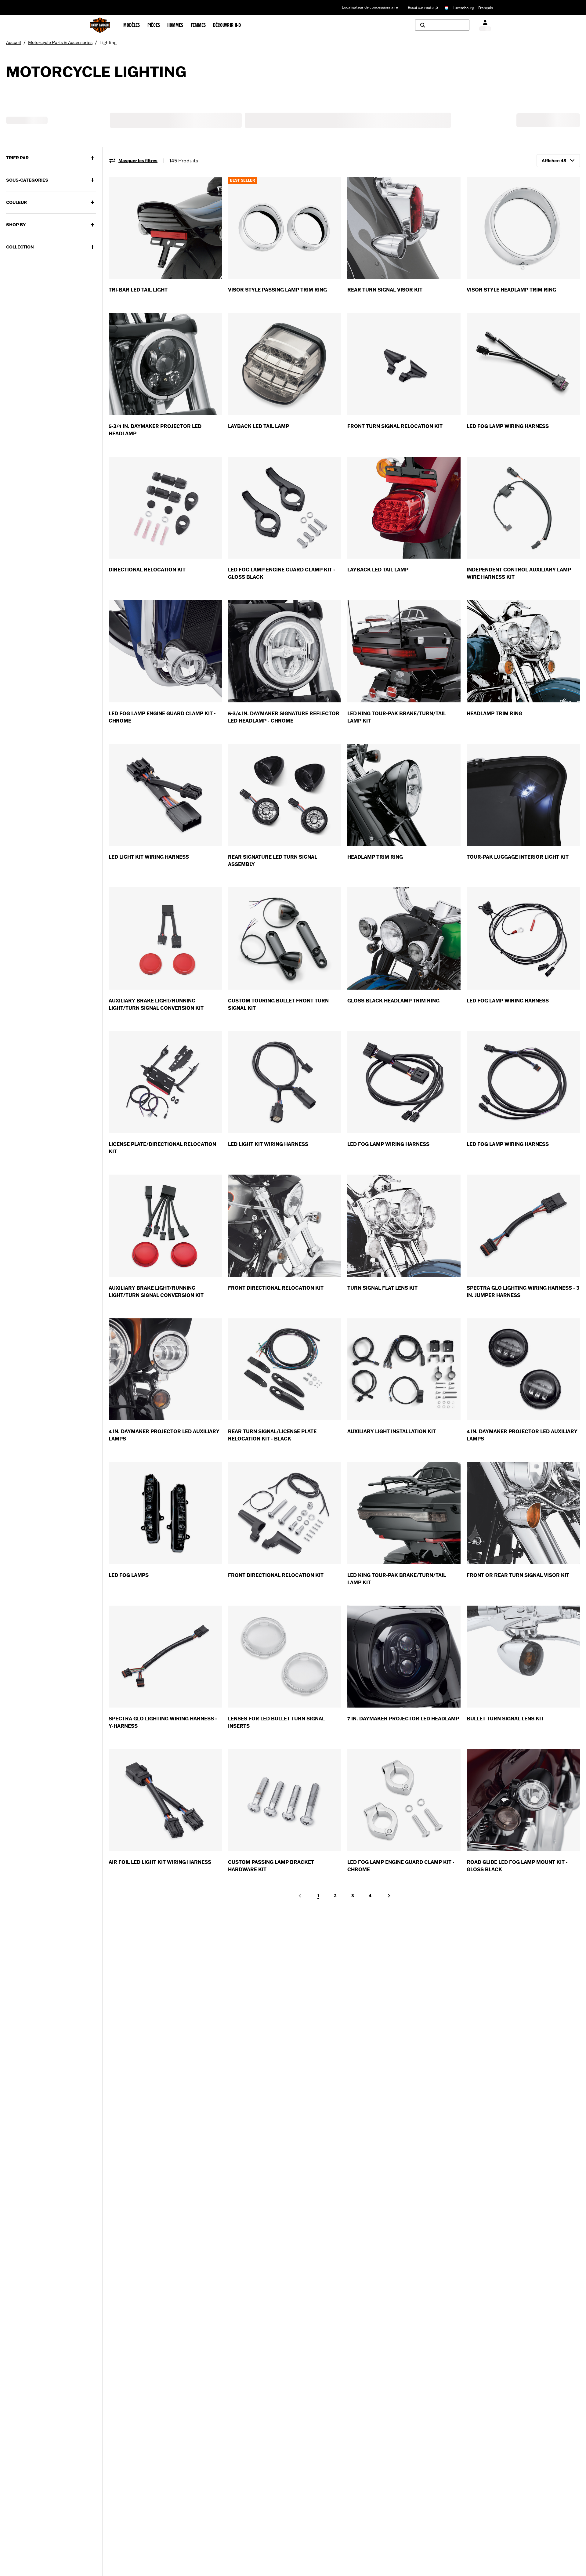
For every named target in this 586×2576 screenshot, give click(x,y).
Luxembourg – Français (473, 8)
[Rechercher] (442, 25)
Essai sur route (421, 7)
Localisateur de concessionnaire (370, 7)
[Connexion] (485, 25)
